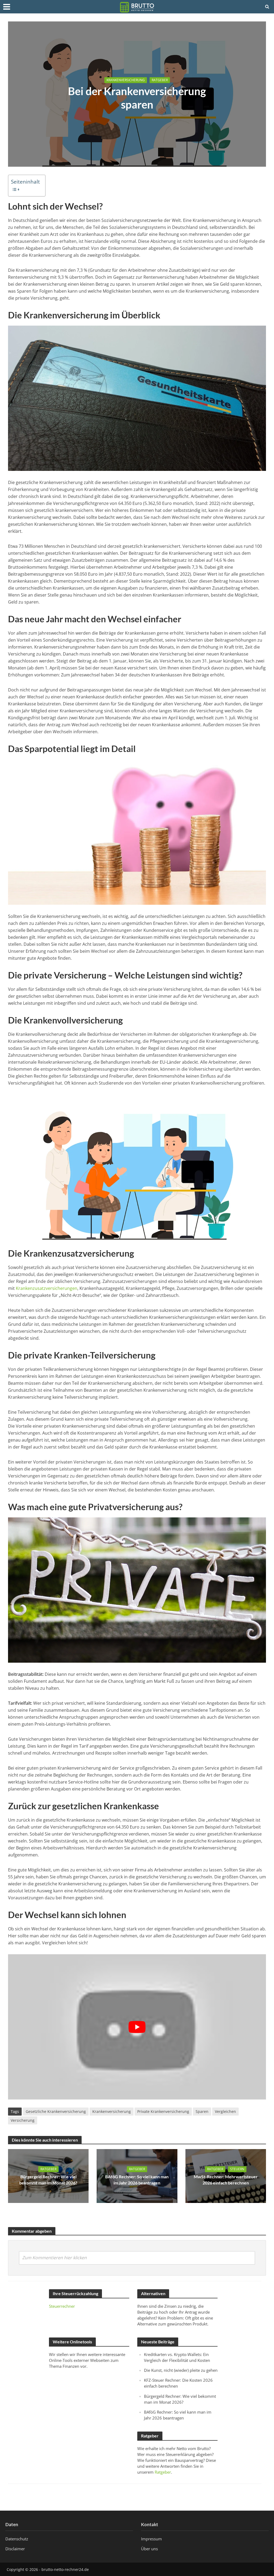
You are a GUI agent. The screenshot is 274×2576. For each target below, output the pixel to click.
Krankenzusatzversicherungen (47, 1288)
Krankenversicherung (126, 80)
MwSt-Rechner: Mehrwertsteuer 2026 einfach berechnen (226, 2180)
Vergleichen (225, 2111)
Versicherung (23, 2120)
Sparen (202, 2111)
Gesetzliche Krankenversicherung (56, 2111)
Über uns (149, 2549)
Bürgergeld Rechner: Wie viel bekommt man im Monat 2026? (48, 2180)
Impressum (151, 2539)
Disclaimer (15, 2549)
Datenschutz (17, 2539)
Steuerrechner (62, 2306)
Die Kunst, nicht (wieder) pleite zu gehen (181, 2370)
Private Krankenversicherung (163, 2111)
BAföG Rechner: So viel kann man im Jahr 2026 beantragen (137, 2180)
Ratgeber (160, 80)
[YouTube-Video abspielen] (137, 2027)
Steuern (237, 2169)
